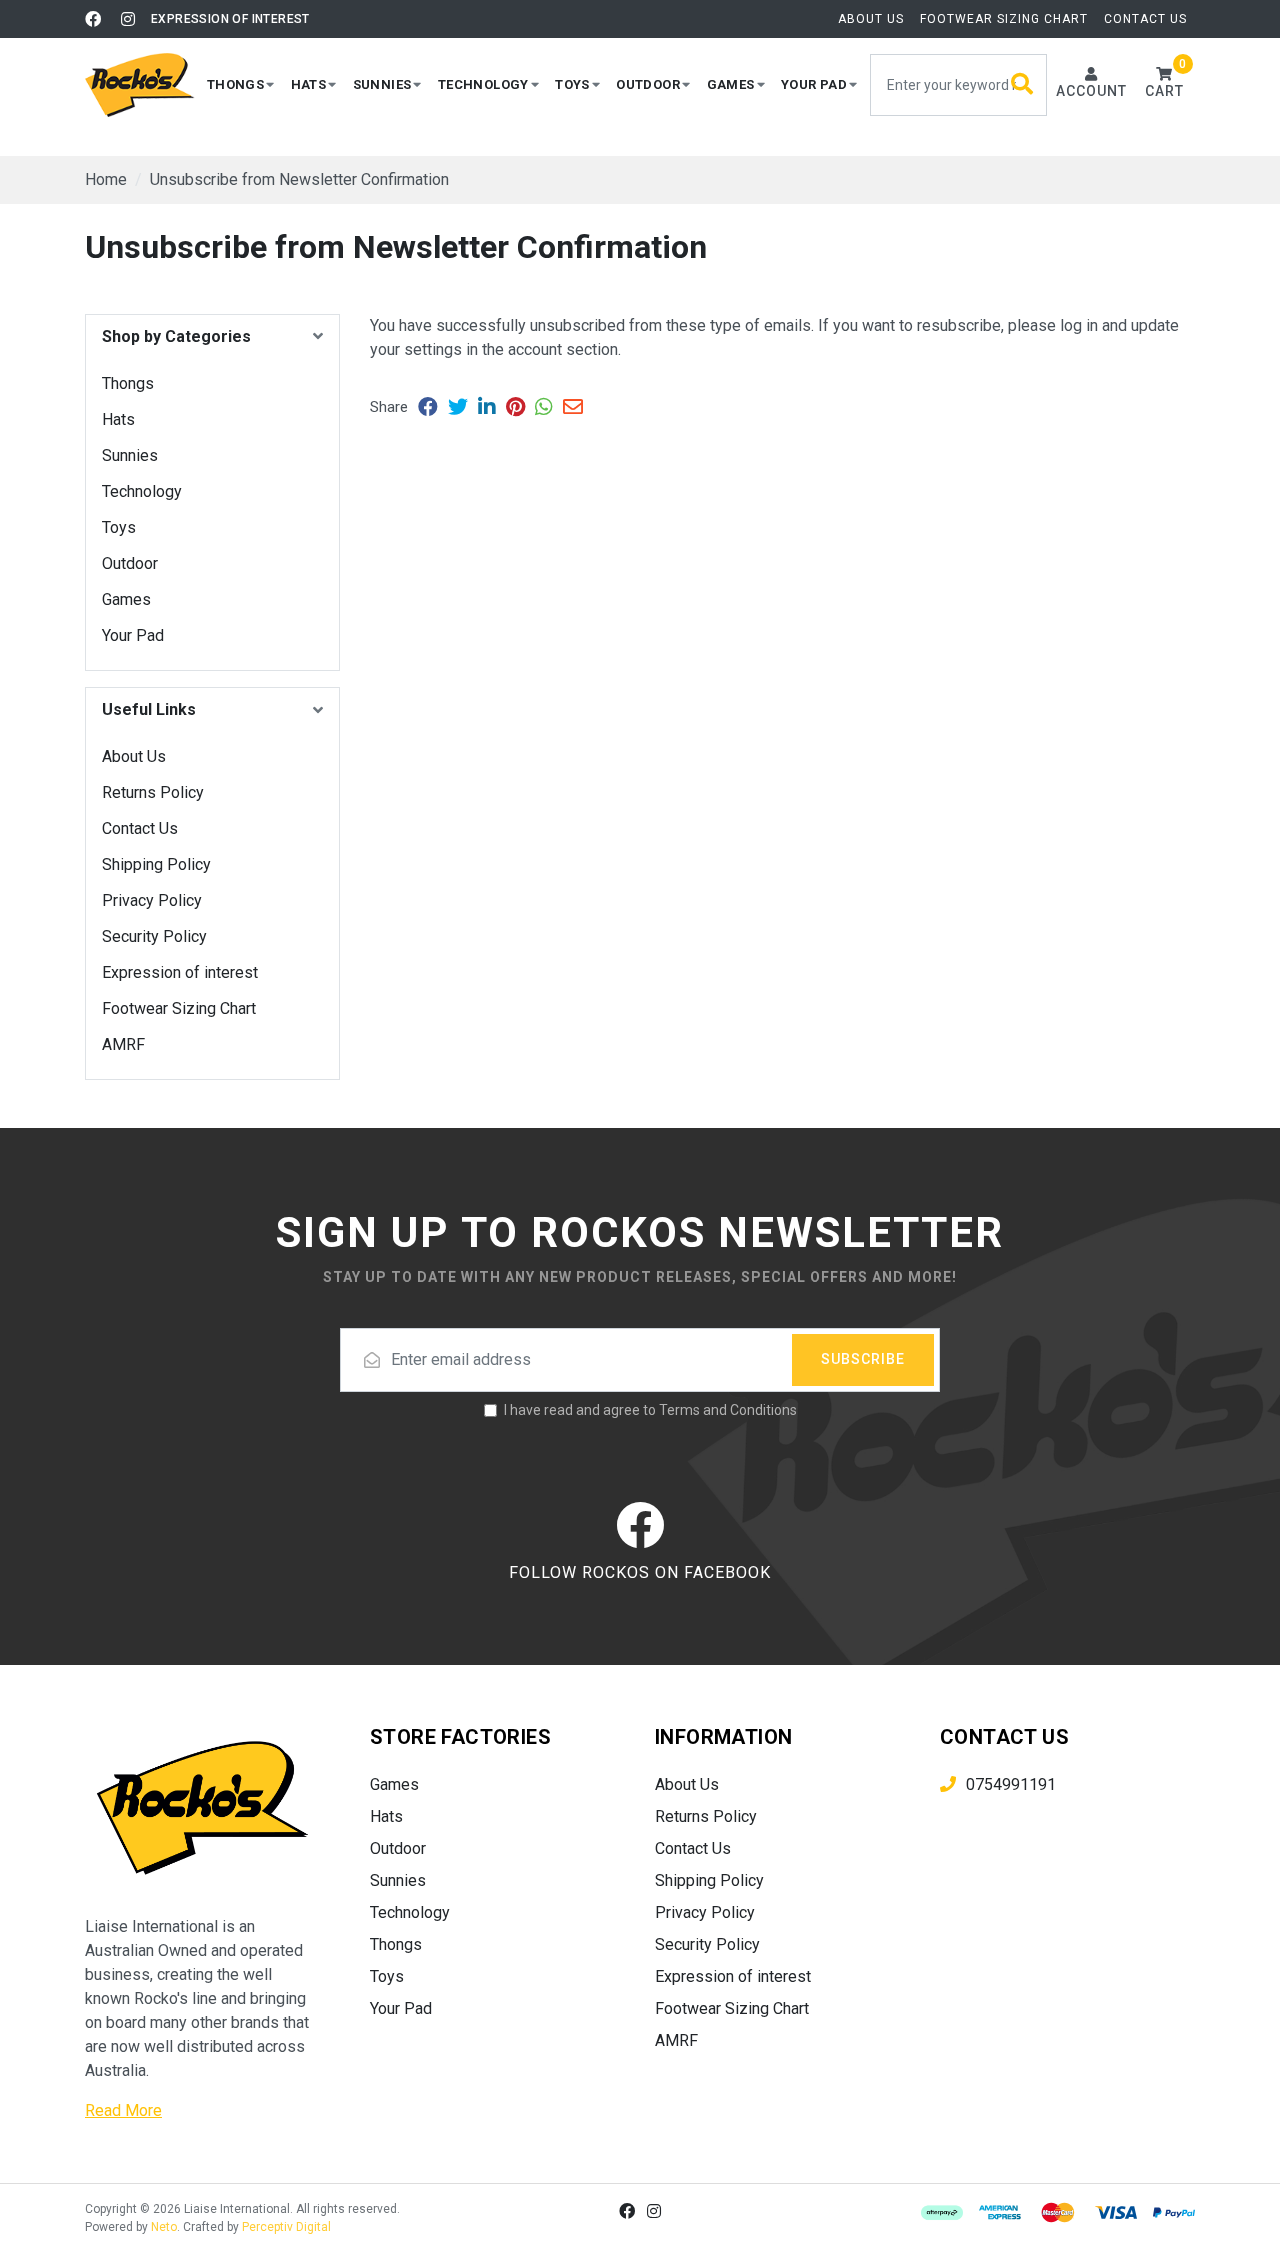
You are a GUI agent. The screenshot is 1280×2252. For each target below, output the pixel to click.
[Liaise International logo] (140, 85)
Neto (164, 2227)
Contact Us (1145, 19)
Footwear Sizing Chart (1004, 19)
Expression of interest (230, 19)
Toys (119, 527)
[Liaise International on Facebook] (93, 19)
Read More (123, 2110)
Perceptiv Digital (286, 2227)
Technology (142, 491)
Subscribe (863, 1359)
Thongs (128, 383)
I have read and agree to (650, 1410)
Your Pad (133, 635)
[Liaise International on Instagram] (128, 19)
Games (126, 599)
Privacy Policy (152, 900)
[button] (241, 84)
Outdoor (130, 563)
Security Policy (154, 936)
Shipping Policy (156, 864)
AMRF (123, 1044)
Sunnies (130, 455)
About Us (871, 19)
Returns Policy (153, 792)
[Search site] (1022, 85)
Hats (118, 419)
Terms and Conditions (728, 1410)
